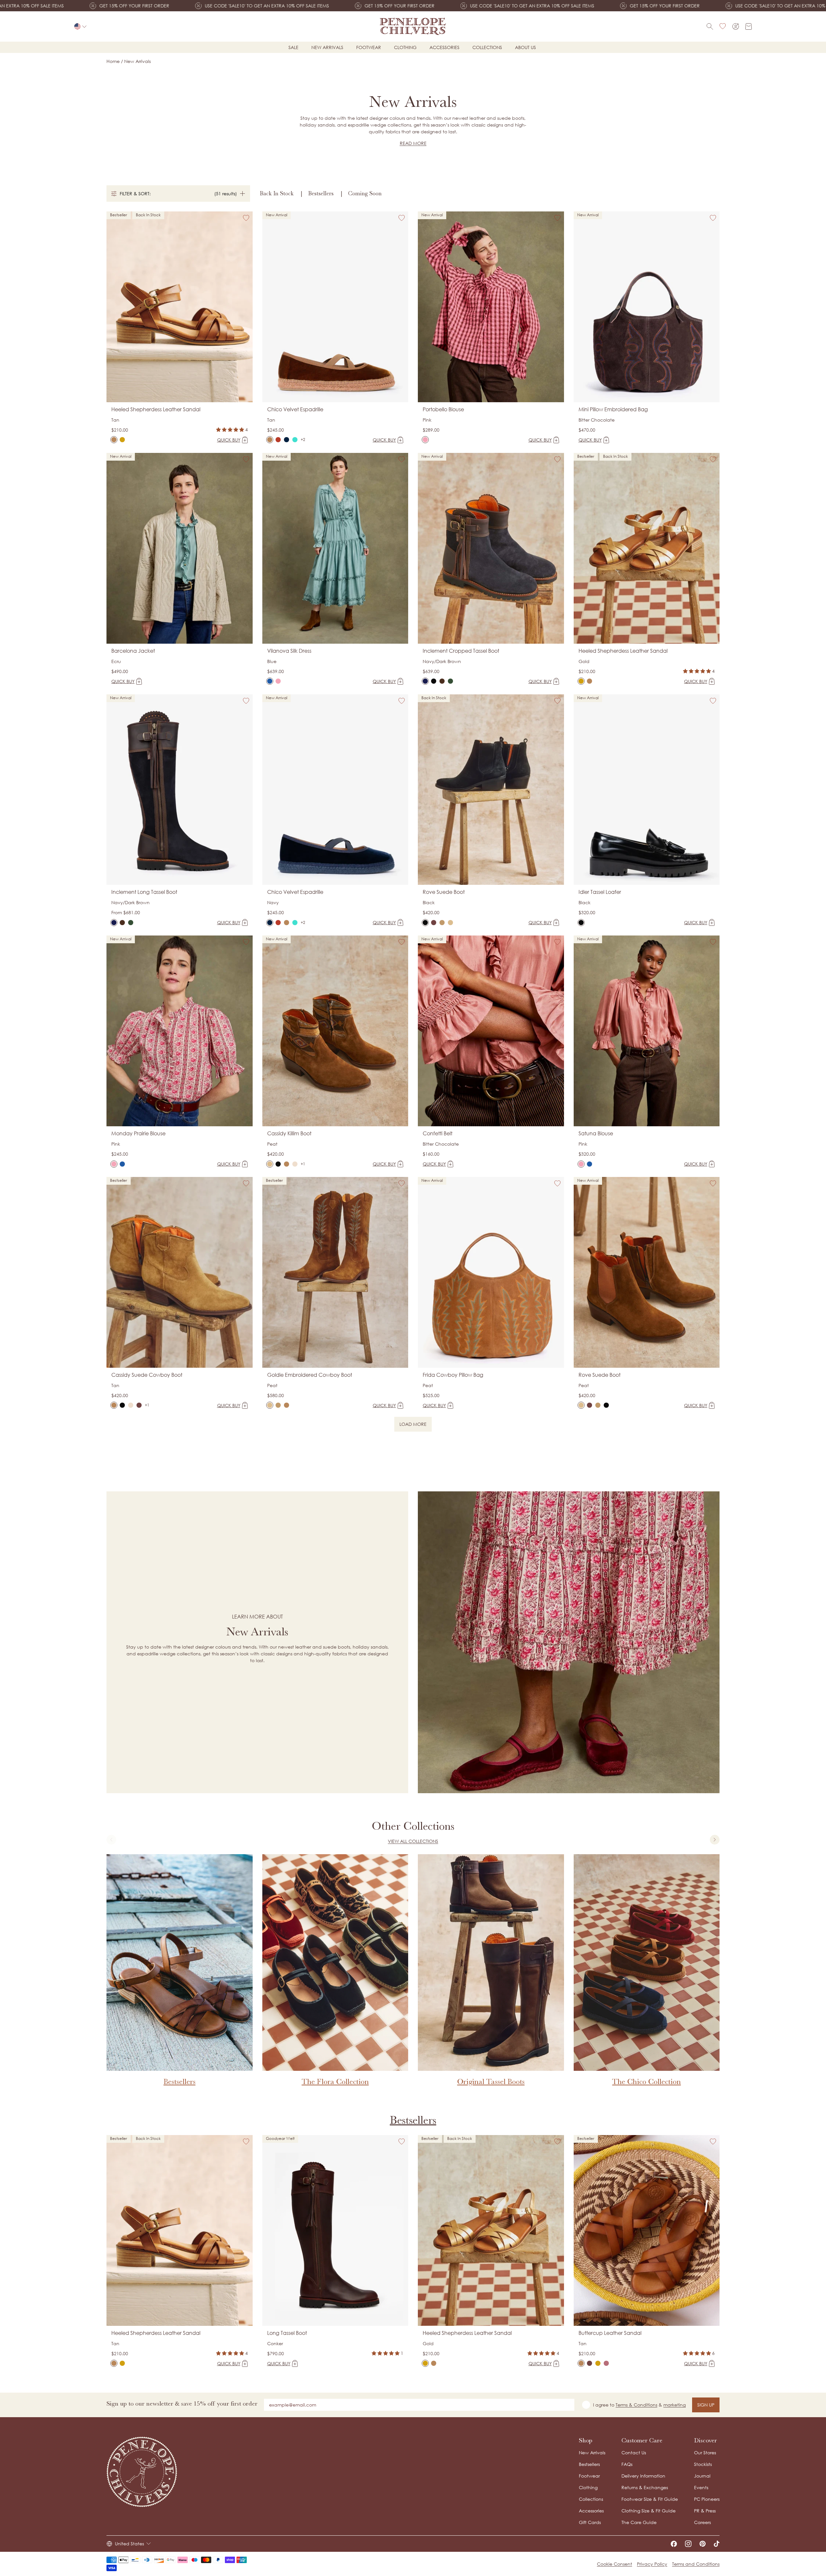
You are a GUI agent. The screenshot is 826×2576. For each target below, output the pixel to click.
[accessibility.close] (548, 1244)
